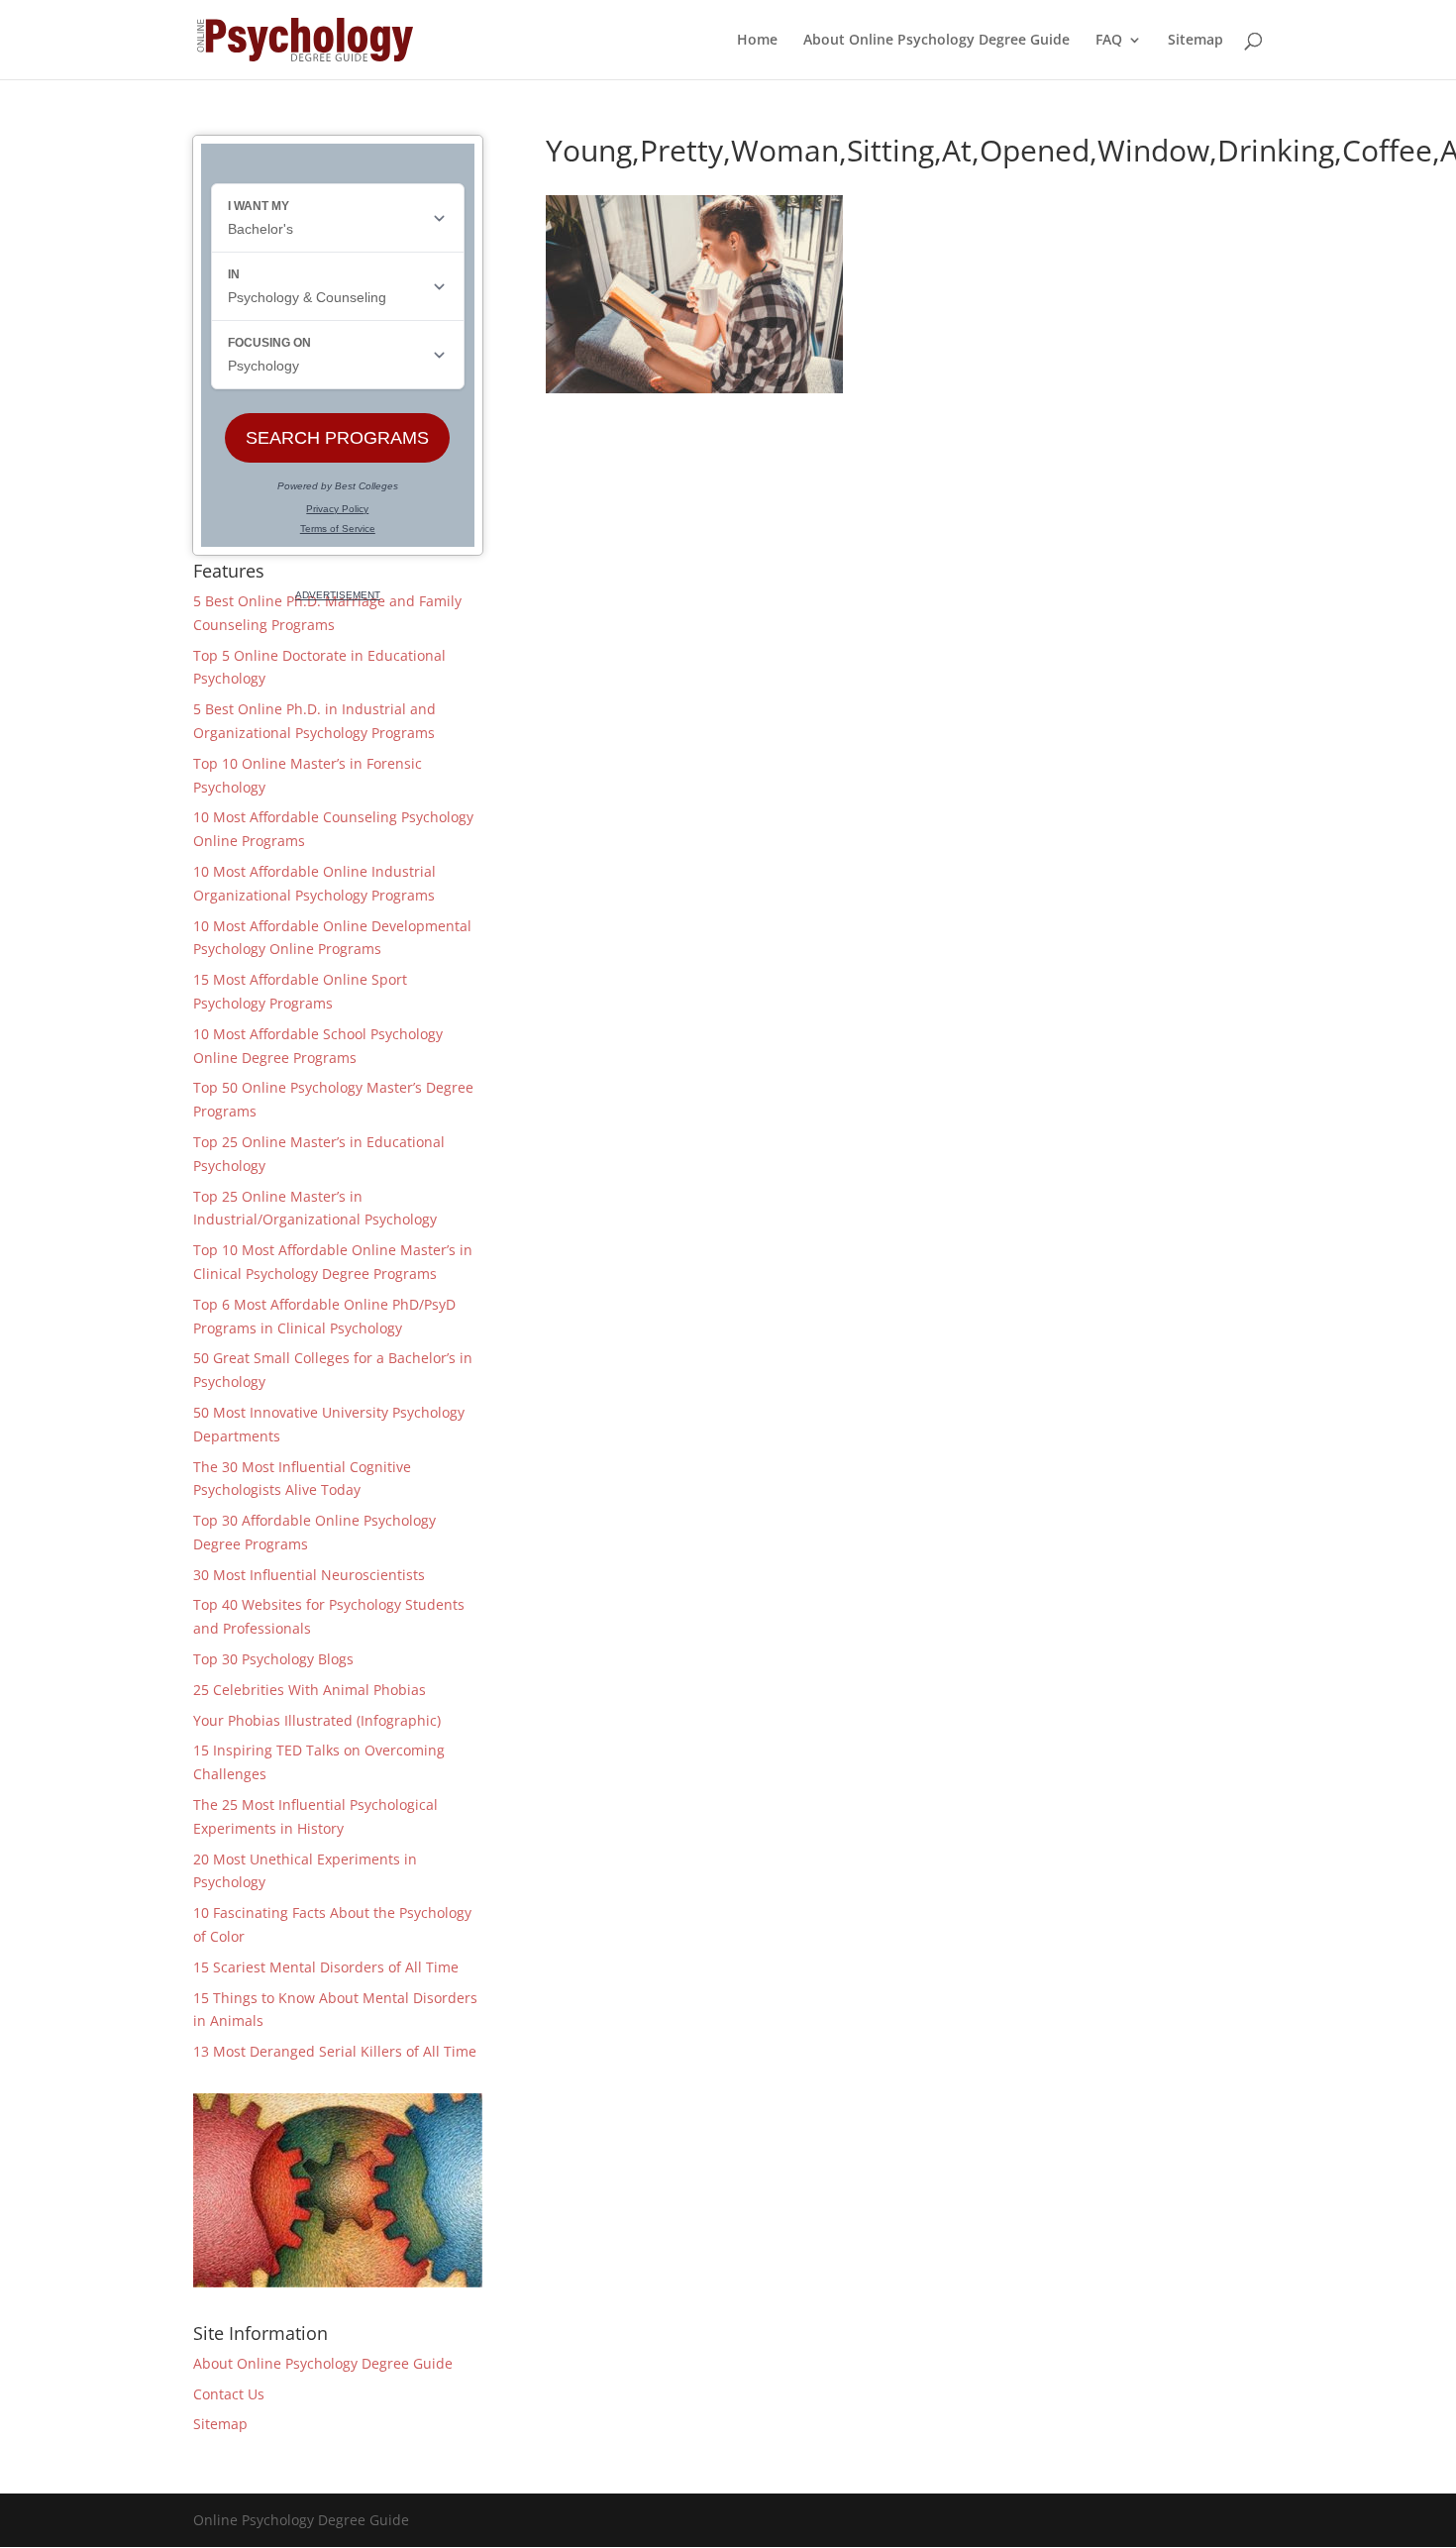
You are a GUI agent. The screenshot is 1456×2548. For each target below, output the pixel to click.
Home (757, 41)
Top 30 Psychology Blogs (273, 1659)
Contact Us (229, 2394)
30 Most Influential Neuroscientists (309, 1575)
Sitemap (1196, 41)
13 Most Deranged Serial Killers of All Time (335, 2051)
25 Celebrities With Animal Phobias (310, 1690)
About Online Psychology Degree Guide (936, 41)
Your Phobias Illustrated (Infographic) (317, 1720)
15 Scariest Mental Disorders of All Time (326, 1967)
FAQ (1109, 41)
